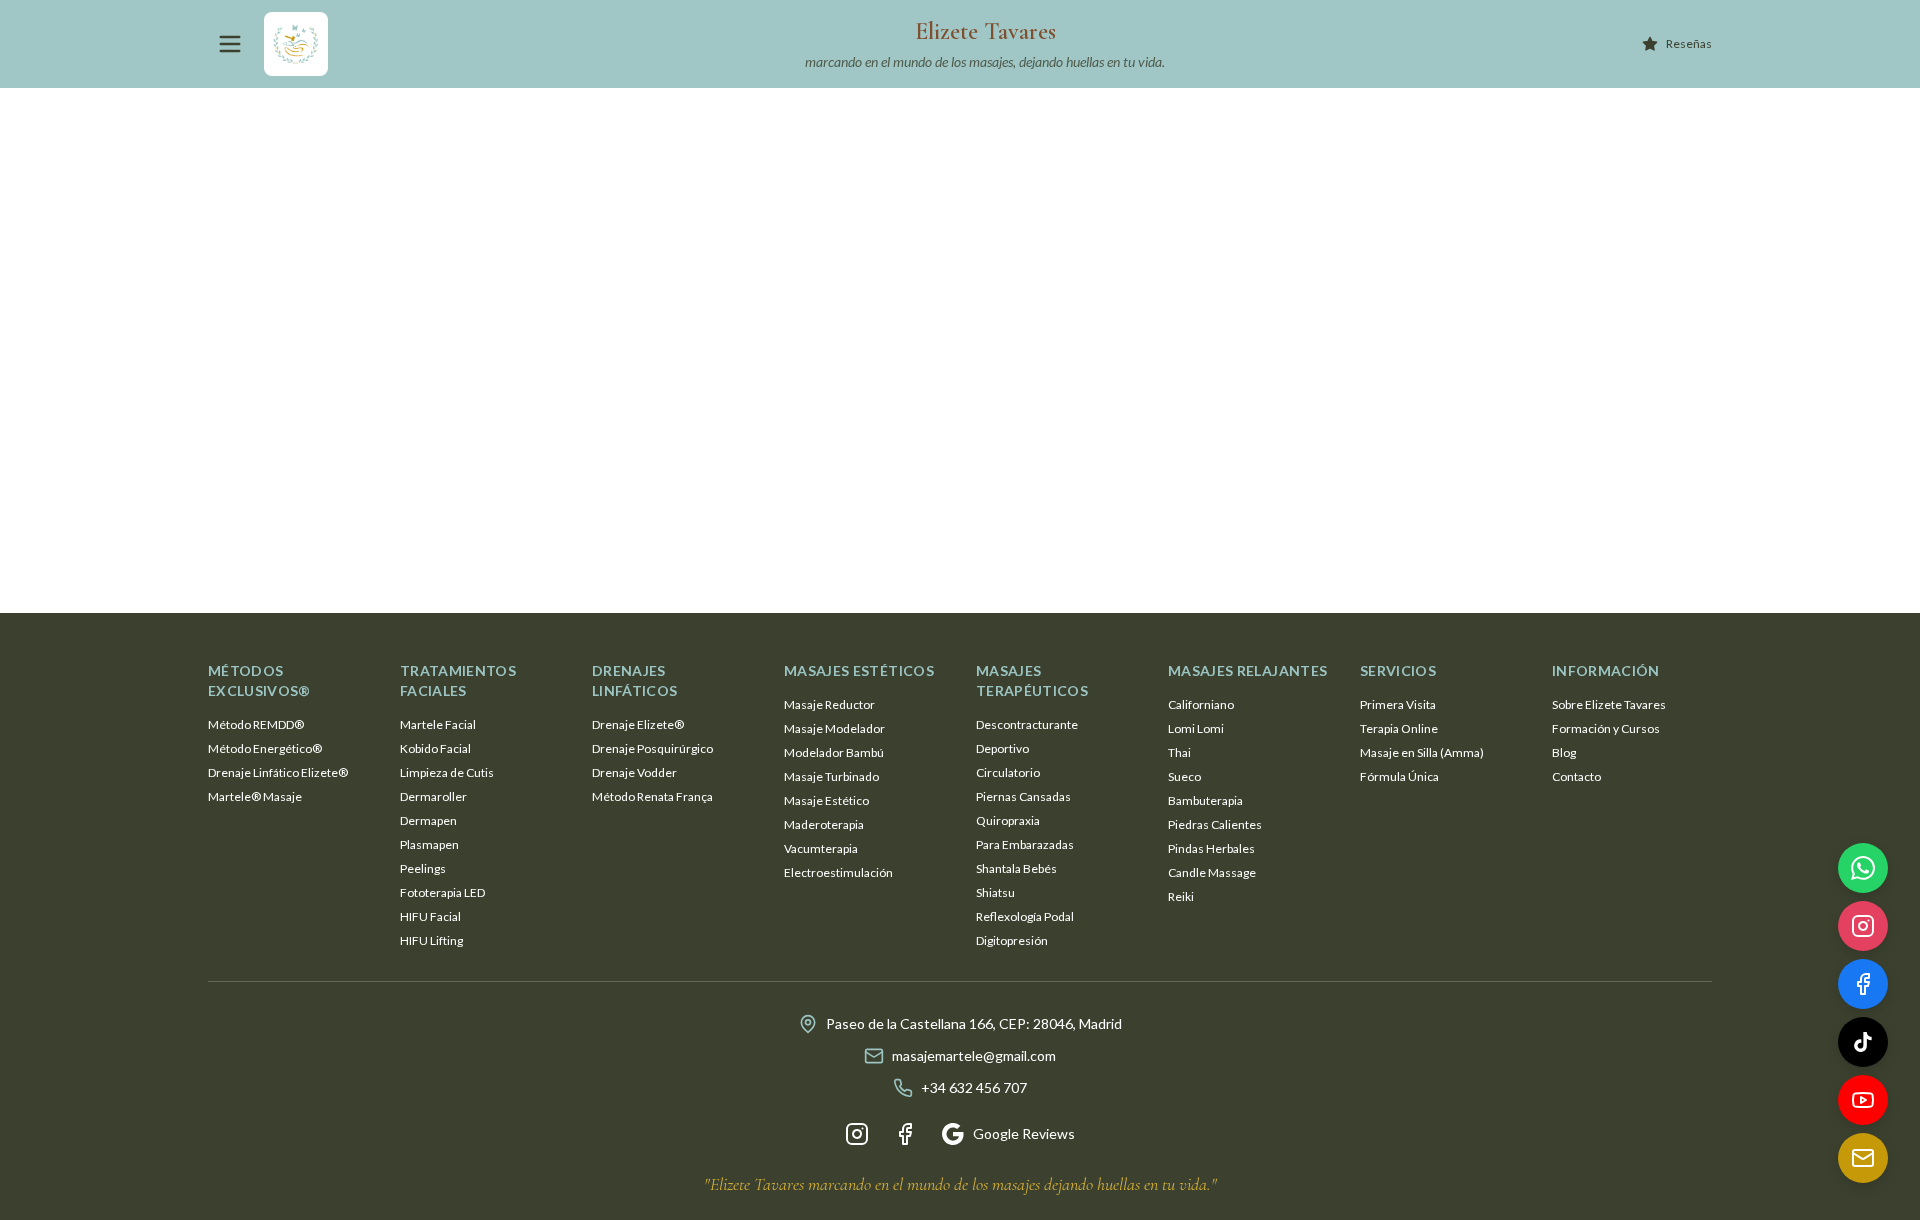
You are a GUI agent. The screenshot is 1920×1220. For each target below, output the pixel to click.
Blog (1564, 752)
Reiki (1181, 896)
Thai (1179, 752)
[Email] (1863, 1162)
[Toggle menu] (230, 44)
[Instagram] (857, 1134)
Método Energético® (265, 748)
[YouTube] (1863, 1104)
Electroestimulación (838, 872)
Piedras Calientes (1215, 824)
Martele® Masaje (255, 796)
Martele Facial (438, 724)
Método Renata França (652, 796)
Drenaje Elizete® (638, 724)
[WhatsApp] (1863, 872)
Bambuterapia (1205, 800)
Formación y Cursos (1606, 728)
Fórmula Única (1399, 776)
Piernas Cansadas (1023, 796)
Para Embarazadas (1025, 844)
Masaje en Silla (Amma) (1422, 752)
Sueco (1184, 776)
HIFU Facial (430, 916)
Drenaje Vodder (634, 772)
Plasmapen (429, 844)
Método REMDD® (256, 724)
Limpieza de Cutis (447, 772)
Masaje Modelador (834, 728)
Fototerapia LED (442, 892)
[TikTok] (1863, 1046)
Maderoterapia (824, 824)
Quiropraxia (1008, 820)
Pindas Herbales (1211, 848)
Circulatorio (1008, 772)
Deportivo (1002, 748)
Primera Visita (1398, 704)
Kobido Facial (435, 748)
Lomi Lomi (1196, 728)
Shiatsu (995, 892)
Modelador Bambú (834, 752)
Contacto (1576, 776)
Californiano (1201, 704)
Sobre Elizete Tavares (1609, 704)
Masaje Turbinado (831, 776)
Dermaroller (433, 796)
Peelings (423, 868)
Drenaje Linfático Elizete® (278, 772)
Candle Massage (1212, 872)
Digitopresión (1012, 940)
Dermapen (428, 820)
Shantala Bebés (1016, 868)
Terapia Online (1399, 728)
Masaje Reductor (829, 704)
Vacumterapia (821, 848)
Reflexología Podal (1025, 916)
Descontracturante (1027, 724)
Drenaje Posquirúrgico (652, 748)
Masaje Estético (826, 800)
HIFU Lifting (431, 940)
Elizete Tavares (985, 31)
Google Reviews (1024, 1133)
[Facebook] (905, 1134)
